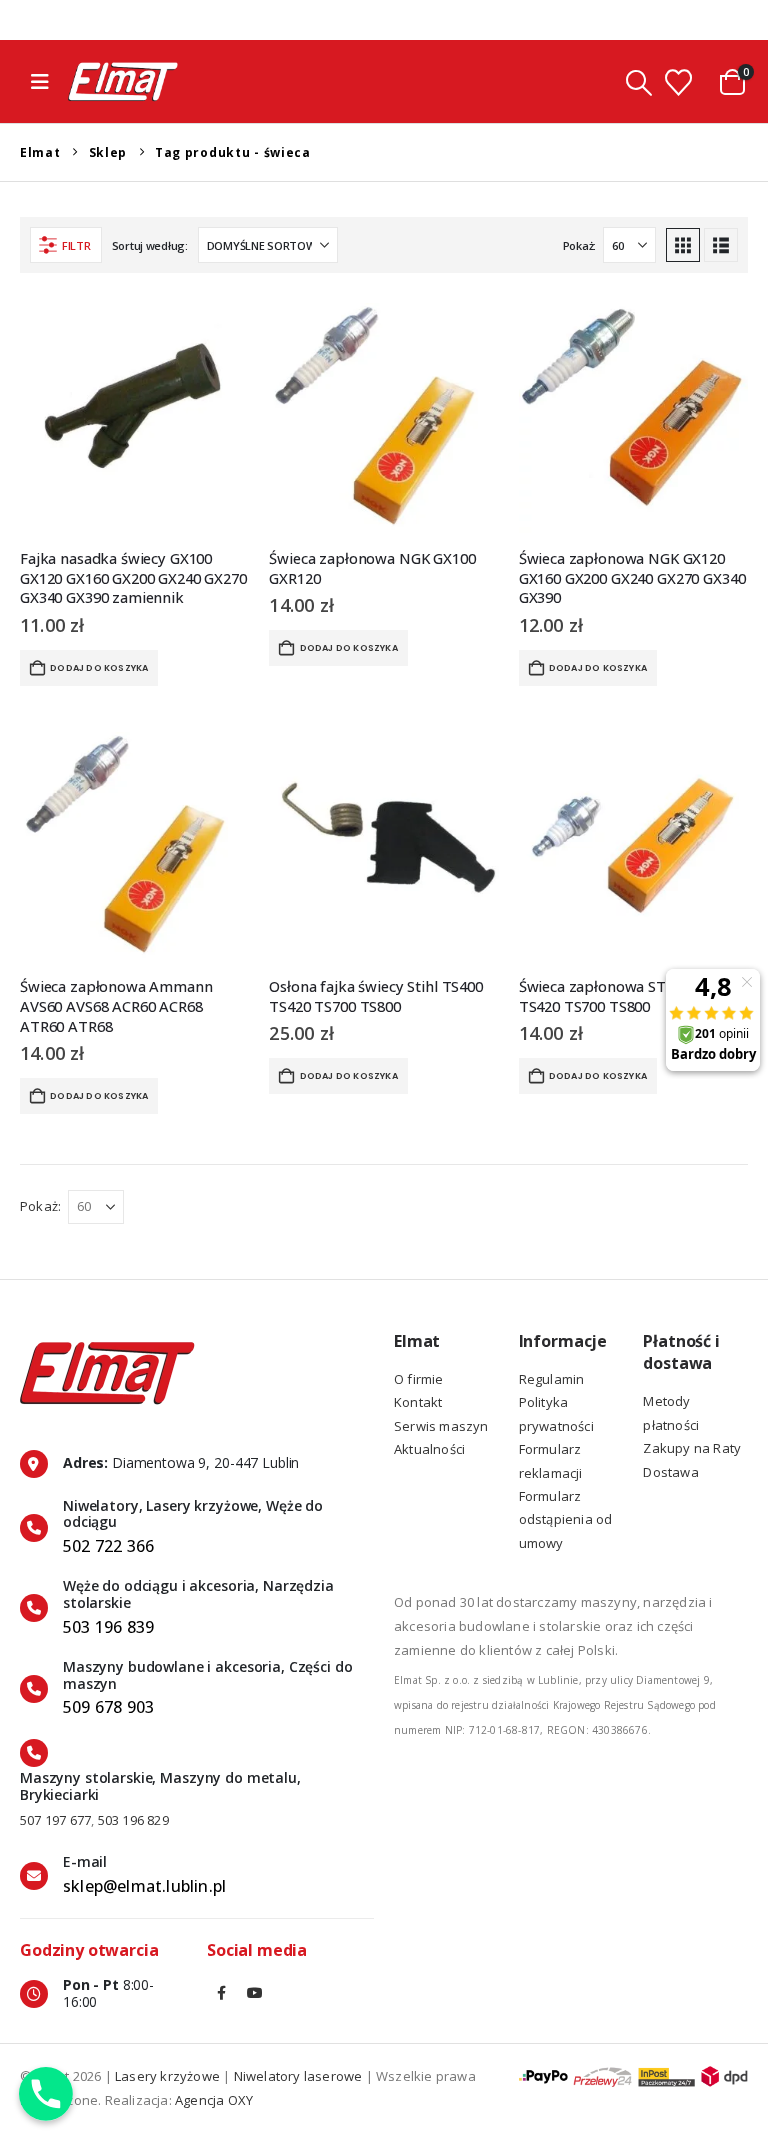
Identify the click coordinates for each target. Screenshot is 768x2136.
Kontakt (418, 1402)
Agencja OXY (214, 2100)
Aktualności (429, 1449)
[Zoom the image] (107, 1342)
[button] (40, 82)
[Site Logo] (123, 81)
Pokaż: (579, 245)
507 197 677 (55, 1820)
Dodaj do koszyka (99, 668)
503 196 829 (133, 1820)
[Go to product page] (134, 417)
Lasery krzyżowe (167, 2076)
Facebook (222, 1993)
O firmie (419, 1379)
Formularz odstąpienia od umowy (566, 1519)
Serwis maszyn (441, 1426)
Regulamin (552, 1379)
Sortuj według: (150, 245)
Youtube (255, 1993)
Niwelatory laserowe (298, 2076)
